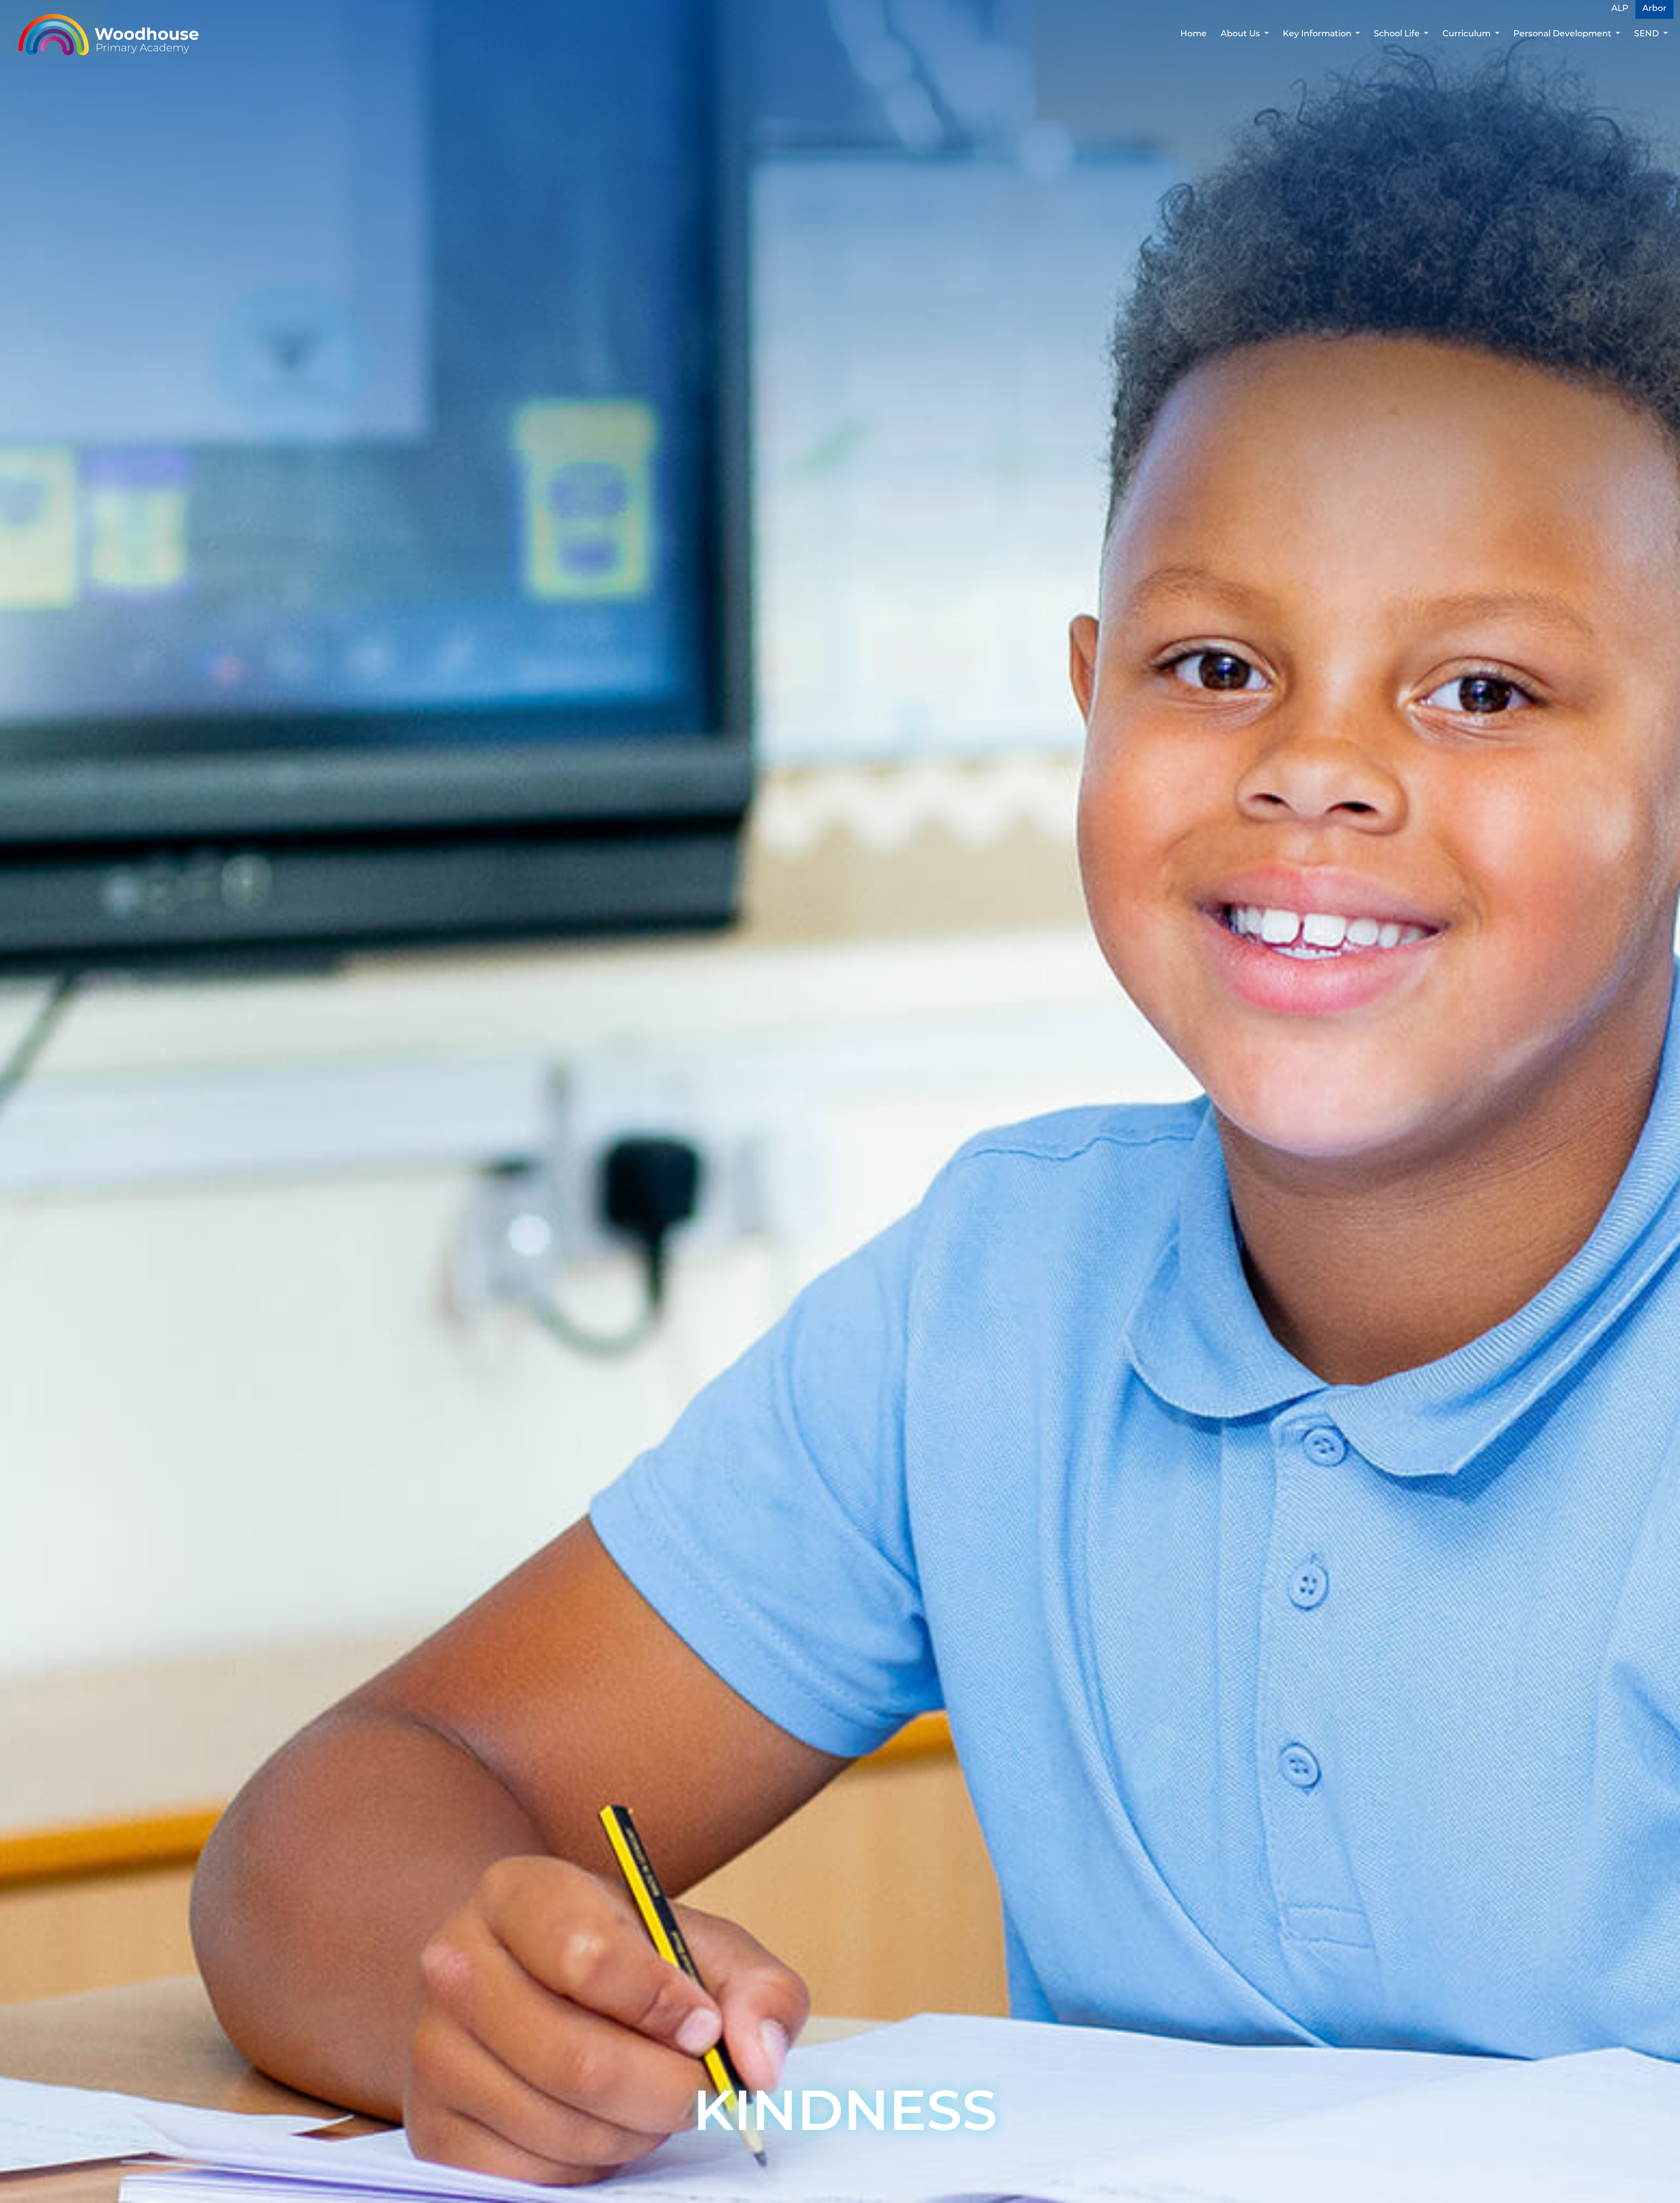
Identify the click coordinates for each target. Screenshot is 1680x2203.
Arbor (1654, 9)
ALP (1620, 9)
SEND (1648, 34)
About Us (1241, 34)
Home (1193, 34)
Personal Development (1563, 34)
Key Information (1318, 34)
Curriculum (1468, 34)
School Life (1398, 34)
